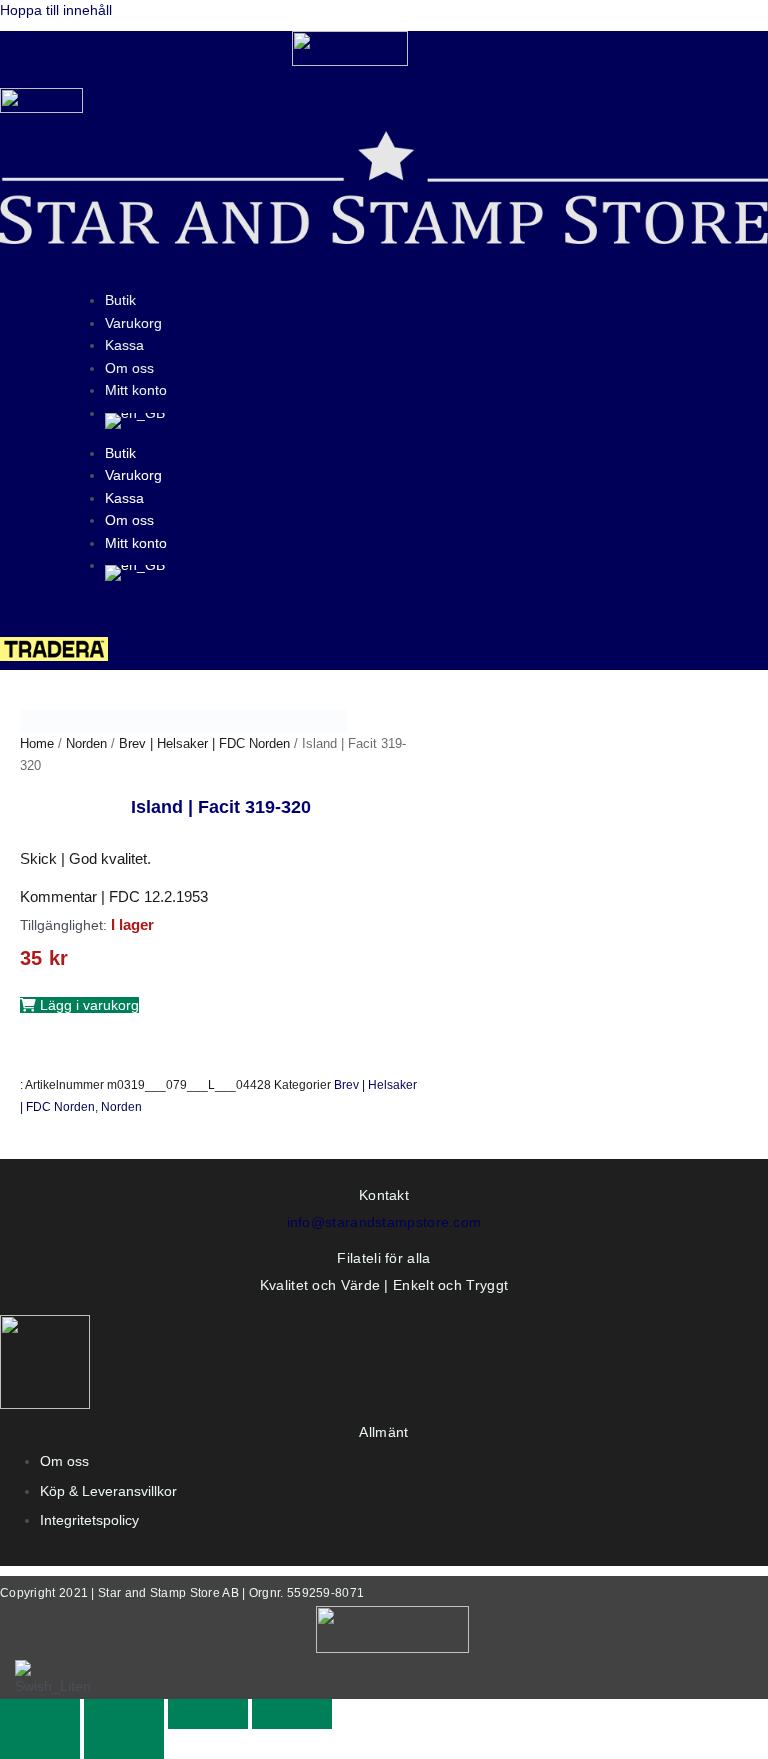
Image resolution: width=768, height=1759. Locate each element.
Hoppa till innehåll (56, 10)
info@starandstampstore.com (384, 1222)
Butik (120, 300)
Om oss (129, 368)
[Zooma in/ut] (40, 1714)
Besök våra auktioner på (96, 616)
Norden (86, 743)
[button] (79, 1005)
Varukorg (133, 323)
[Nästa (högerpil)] (124, 1744)
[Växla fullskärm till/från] (124, 1714)
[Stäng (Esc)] (292, 1714)
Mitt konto (136, 390)
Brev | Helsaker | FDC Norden (204, 743)
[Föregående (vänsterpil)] (40, 1744)
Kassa (124, 345)
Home (37, 743)
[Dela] (208, 1714)
